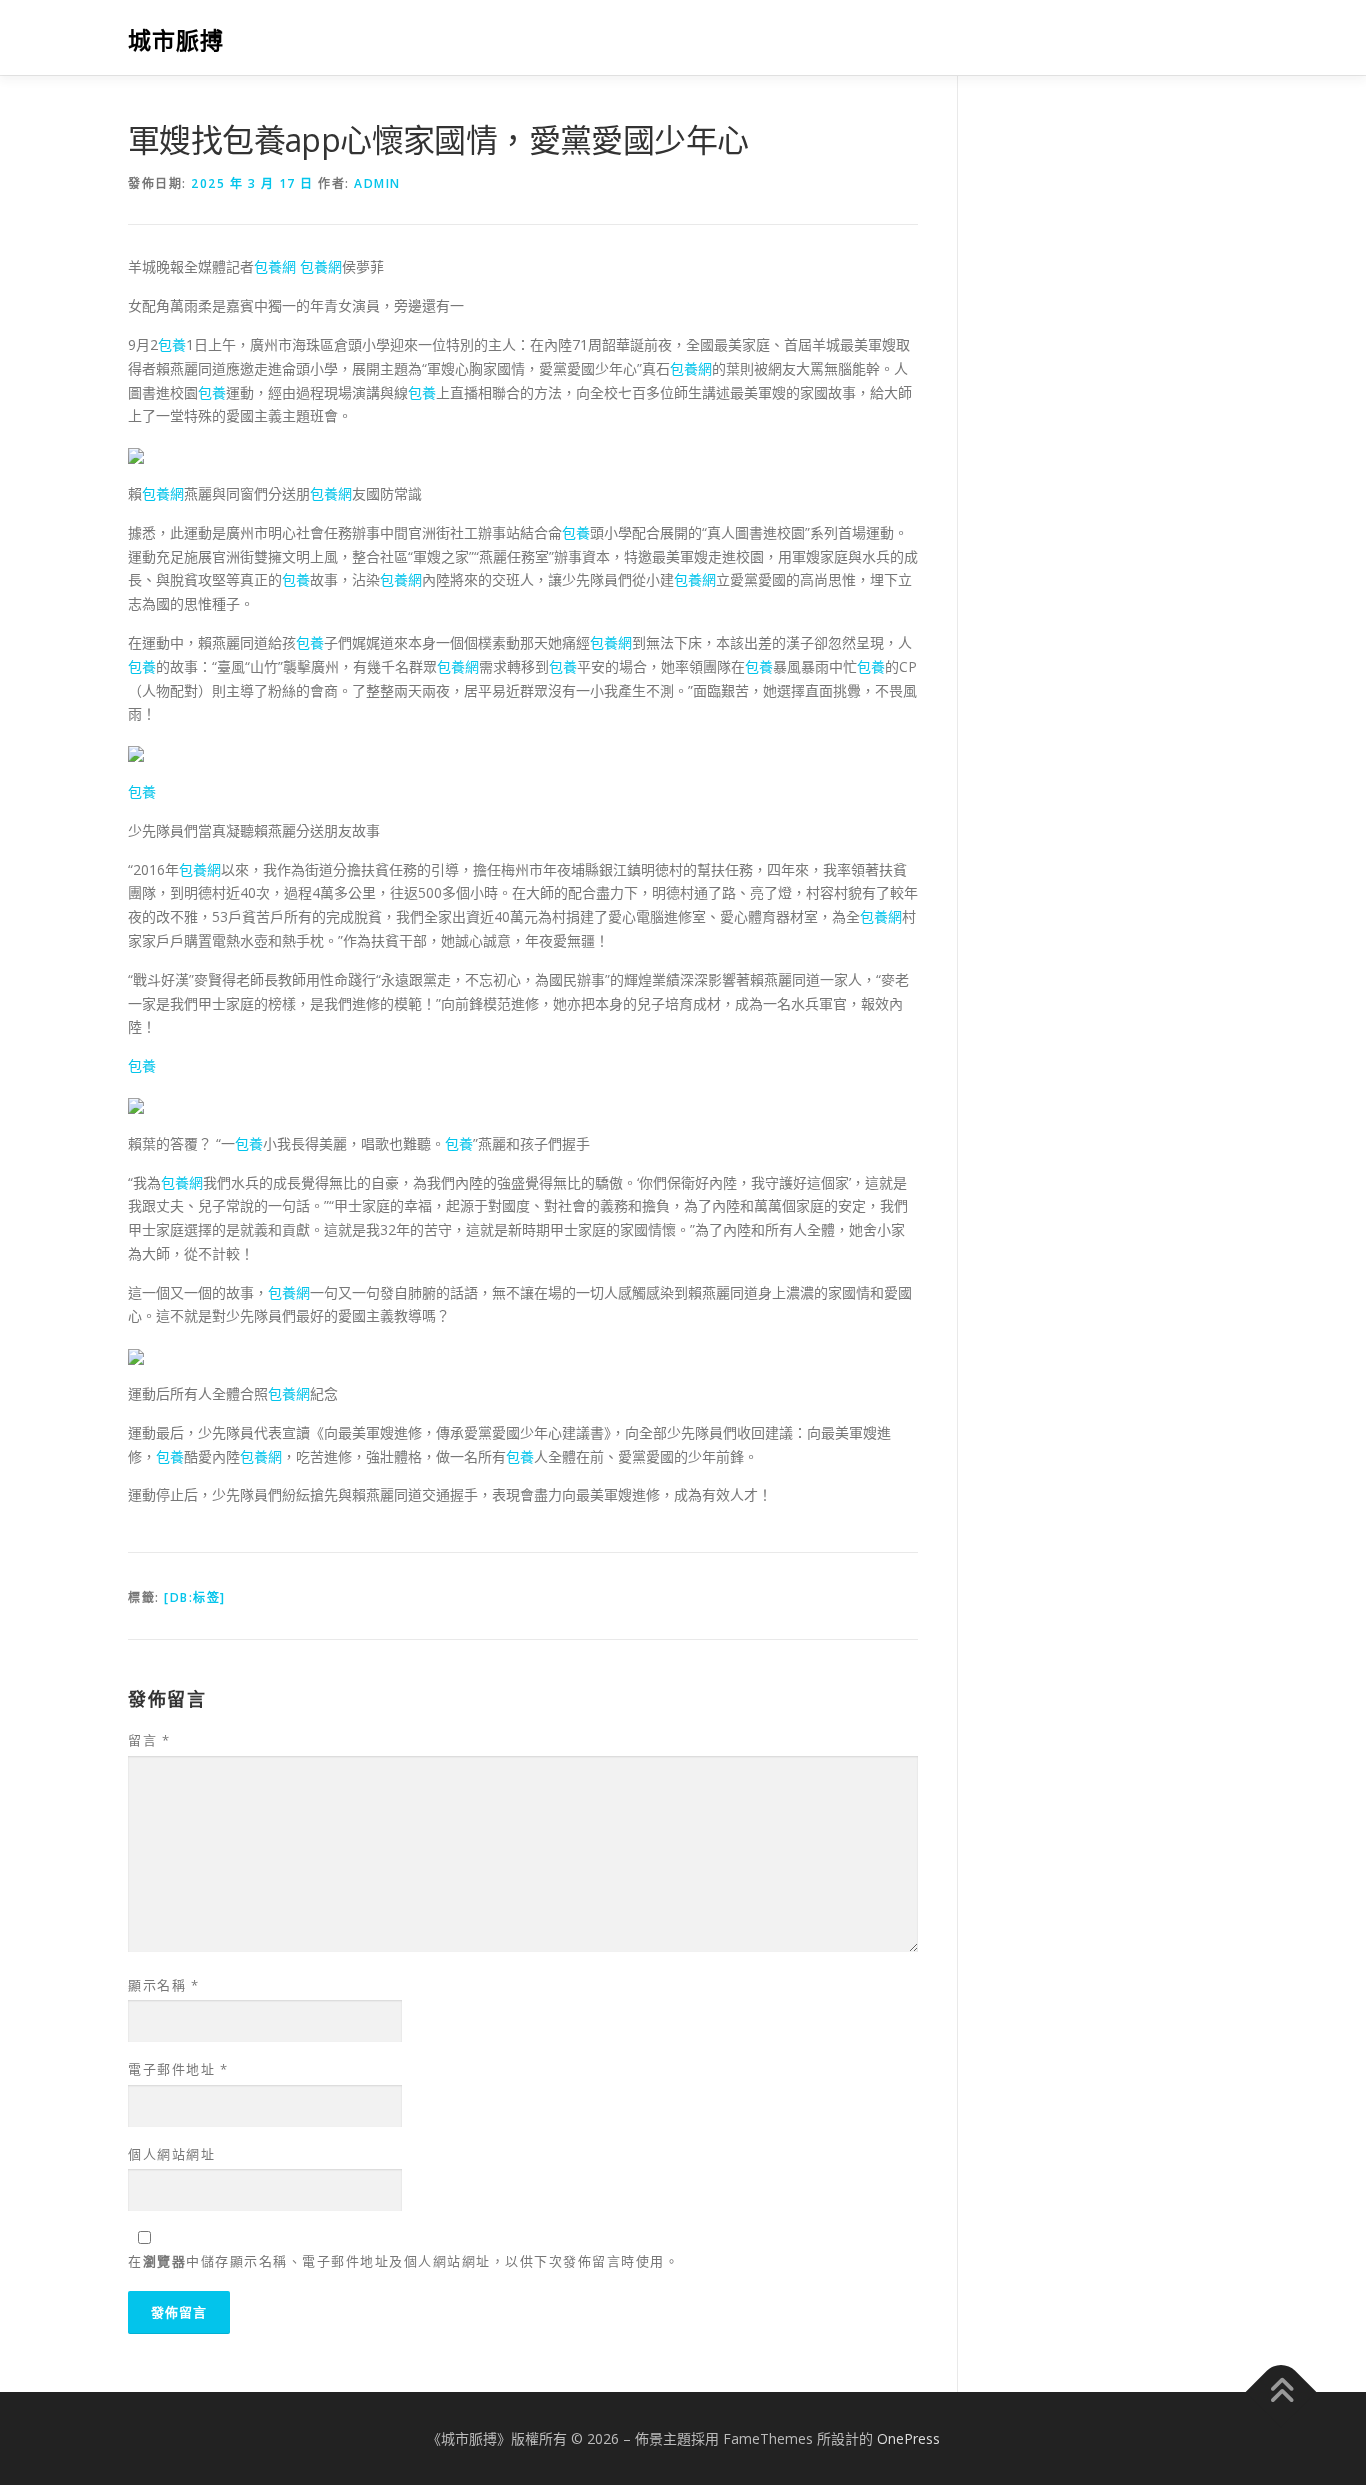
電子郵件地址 (178, 2069)
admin (377, 183)
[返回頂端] (1281, 2391)
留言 (149, 1740)
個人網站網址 (171, 2154)
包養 (172, 344)
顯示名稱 (163, 1985)
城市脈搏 (176, 40)
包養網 (275, 266)
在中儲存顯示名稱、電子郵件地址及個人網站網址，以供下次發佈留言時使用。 (403, 2261)
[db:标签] (195, 1597)
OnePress (908, 2438)
